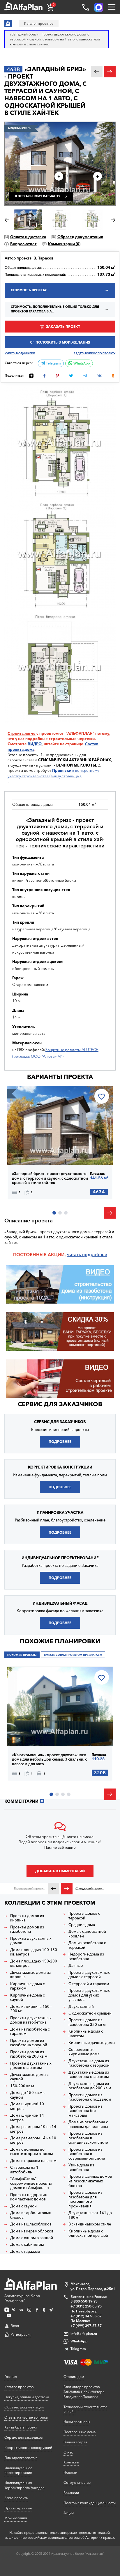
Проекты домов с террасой (84, 1916)
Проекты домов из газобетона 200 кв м (29, 2054)
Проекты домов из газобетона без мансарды (85, 2111)
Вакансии (71, 2493)
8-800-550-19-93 (84, 2301)
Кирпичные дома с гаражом (27, 1986)
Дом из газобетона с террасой (87, 1945)
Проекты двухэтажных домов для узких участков (89, 1995)
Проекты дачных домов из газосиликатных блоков (90, 2181)
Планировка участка (21, 2458)
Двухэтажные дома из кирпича (30, 1975)
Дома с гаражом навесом (33, 2161)
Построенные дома (80, 2432)
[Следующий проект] (67, 1889)
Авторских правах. (100, 2538)
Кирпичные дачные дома (92, 2043)
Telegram (53, 363)
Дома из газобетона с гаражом (30, 2032)
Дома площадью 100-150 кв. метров (34, 1952)
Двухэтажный (81, 2007)
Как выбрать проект (21, 2427)
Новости (70, 2472)
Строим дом (74, 2377)
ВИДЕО (35, 744)
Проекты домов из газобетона (27, 1929)
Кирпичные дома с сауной (27, 1998)
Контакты (71, 2462)
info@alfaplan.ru (84, 2334)
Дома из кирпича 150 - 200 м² (31, 2009)
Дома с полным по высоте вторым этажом (32, 2152)
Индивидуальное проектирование (18, 2470)
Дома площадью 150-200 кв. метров (34, 1963)
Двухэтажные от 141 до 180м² (90, 2215)
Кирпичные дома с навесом (86, 2034)
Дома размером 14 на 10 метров (33, 2140)
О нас (68, 2452)
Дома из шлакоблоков (31, 2224)
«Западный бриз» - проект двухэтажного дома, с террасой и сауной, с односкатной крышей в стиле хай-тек (50, 1178)
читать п (76, 1255)
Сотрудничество (77, 2482)
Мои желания (16, 2518)
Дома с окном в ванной (32, 2238)
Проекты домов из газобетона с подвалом (90, 2097)
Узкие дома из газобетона (81, 2167)
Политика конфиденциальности (90, 2503)
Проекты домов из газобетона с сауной (29, 2043)
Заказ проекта (16, 2498)
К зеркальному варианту (38, 196)
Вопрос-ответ (23, 244)
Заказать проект (63, 327)
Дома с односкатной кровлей (87, 1934)
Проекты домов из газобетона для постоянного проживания (85, 2199)
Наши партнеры (77, 2422)
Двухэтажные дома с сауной (29, 2077)
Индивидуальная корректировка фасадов (24, 2485)
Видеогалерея (75, 2442)
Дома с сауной (23, 2206)
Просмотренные (18, 2508)
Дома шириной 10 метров (27, 2106)
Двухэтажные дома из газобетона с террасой (89, 2063)
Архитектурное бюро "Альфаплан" (22, 2298)
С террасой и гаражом (89, 1984)
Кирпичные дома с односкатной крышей (88, 2233)
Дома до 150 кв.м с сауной (28, 2095)
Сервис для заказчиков (60, 1404)
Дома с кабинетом (27, 2245)
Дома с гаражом (25, 2251)
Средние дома (82, 1925)
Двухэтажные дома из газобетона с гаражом (89, 2075)
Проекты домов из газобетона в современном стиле (87, 2154)
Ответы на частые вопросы (26, 2417)
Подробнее (33, 1152)
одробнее (96, 1255)
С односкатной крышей (90, 2013)
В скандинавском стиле (90, 2224)
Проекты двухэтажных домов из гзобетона (31, 2020)
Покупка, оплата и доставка (27, 2397)
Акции (69, 2513)
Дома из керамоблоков (32, 2231)
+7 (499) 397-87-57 (86, 2326)
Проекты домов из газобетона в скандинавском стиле (88, 2138)
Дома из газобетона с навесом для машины (88, 2124)
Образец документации (80, 237)
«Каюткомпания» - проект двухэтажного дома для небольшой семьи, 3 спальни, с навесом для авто (49, 1759)
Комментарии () (64, 244)
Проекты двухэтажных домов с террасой (89, 1975)
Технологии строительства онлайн (85, 2409)
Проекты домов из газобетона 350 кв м (87, 2022)
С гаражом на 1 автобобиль (24, 2170)
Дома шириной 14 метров (27, 2118)
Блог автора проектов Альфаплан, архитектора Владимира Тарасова (84, 2392)
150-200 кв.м (22, 2086)
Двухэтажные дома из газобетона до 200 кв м (90, 2086)
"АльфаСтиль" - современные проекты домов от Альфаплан (31, 2183)
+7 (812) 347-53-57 (86, 2316)
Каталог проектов (19, 2387)
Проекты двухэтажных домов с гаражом (31, 2066)
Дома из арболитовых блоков (31, 2215)
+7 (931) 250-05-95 (86, 2306)
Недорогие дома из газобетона (86, 1957)
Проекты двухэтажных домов (31, 1941)
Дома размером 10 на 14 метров (33, 2129)
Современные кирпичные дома (84, 2052)
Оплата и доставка (28, 237)
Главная (11, 2377)
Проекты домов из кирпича (27, 1918)
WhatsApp (81, 363)
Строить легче (22, 733)
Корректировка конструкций (28, 2448)
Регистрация (21, 2334)
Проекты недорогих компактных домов (29, 2197)
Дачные (76, 1966)
